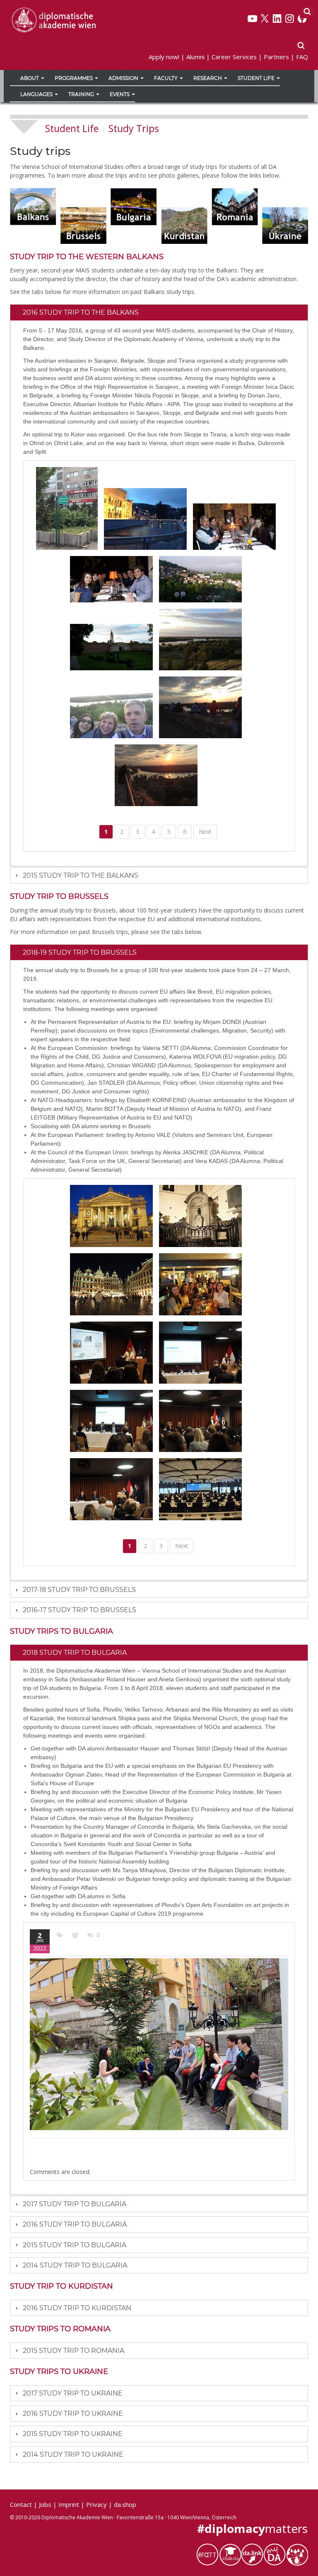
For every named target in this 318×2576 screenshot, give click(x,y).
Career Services (234, 57)
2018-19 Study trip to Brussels (80, 952)
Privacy (96, 2504)
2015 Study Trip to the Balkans (81, 875)
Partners (276, 57)
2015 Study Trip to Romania (73, 2351)
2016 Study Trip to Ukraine (73, 2413)
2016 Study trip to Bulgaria (75, 2224)
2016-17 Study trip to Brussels (79, 1610)
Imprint (69, 2504)
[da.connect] (297, 2554)
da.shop (125, 2504)
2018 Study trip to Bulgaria (75, 1653)
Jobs (45, 2504)
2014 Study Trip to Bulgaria (75, 2265)
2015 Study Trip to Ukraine (73, 2434)
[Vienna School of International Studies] (53, 19)
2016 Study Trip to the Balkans (81, 312)
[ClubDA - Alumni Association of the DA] (230, 2554)
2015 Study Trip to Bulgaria (75, 2245)
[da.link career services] (252, 2554)
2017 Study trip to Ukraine (73, 2393)
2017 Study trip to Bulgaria (75, 2204)
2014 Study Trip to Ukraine (73, 2454)
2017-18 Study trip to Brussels (79, 1590)
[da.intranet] (275, 2554)
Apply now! (164, 57)
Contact (21, 2504)
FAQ (302, 57)
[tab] (159, 312)
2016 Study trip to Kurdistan (77, 2308)
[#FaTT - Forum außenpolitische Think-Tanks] (207, 2554)
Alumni (195, 57)
